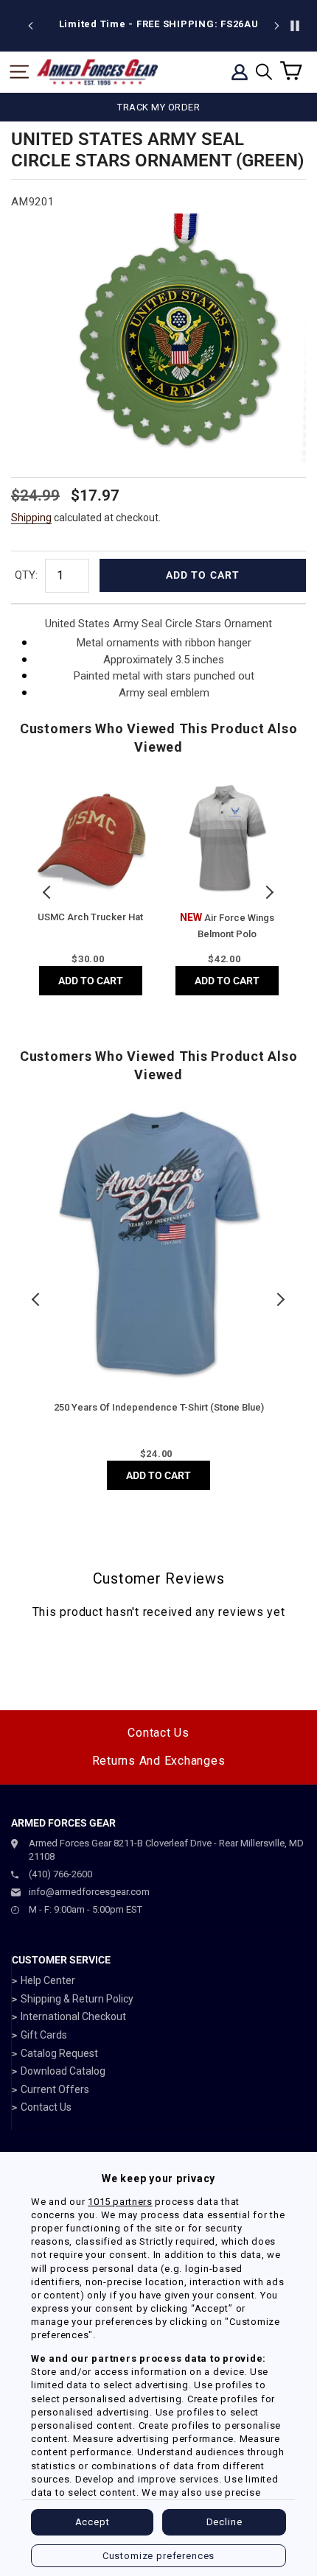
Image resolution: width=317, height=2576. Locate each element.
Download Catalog (63, 2071)
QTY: (26, 575)
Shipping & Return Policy (77, 1999)
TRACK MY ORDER (158, 107)
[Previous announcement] (31, 26)
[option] (158, 24)
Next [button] (269, 892)
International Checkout (73, 2016)
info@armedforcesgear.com (89, 1892)
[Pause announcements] (295, 26)
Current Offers (55, 2089)
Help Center (48, 1980)
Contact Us (158, 1733)
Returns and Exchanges (159, 1761)
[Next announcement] (276, 26)
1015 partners (120, 2202)
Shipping (31, 518)
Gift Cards (44, 2035)
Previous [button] (48, 892)
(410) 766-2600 (60, 1874)
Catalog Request (59, 2053)
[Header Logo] (97, 72)
